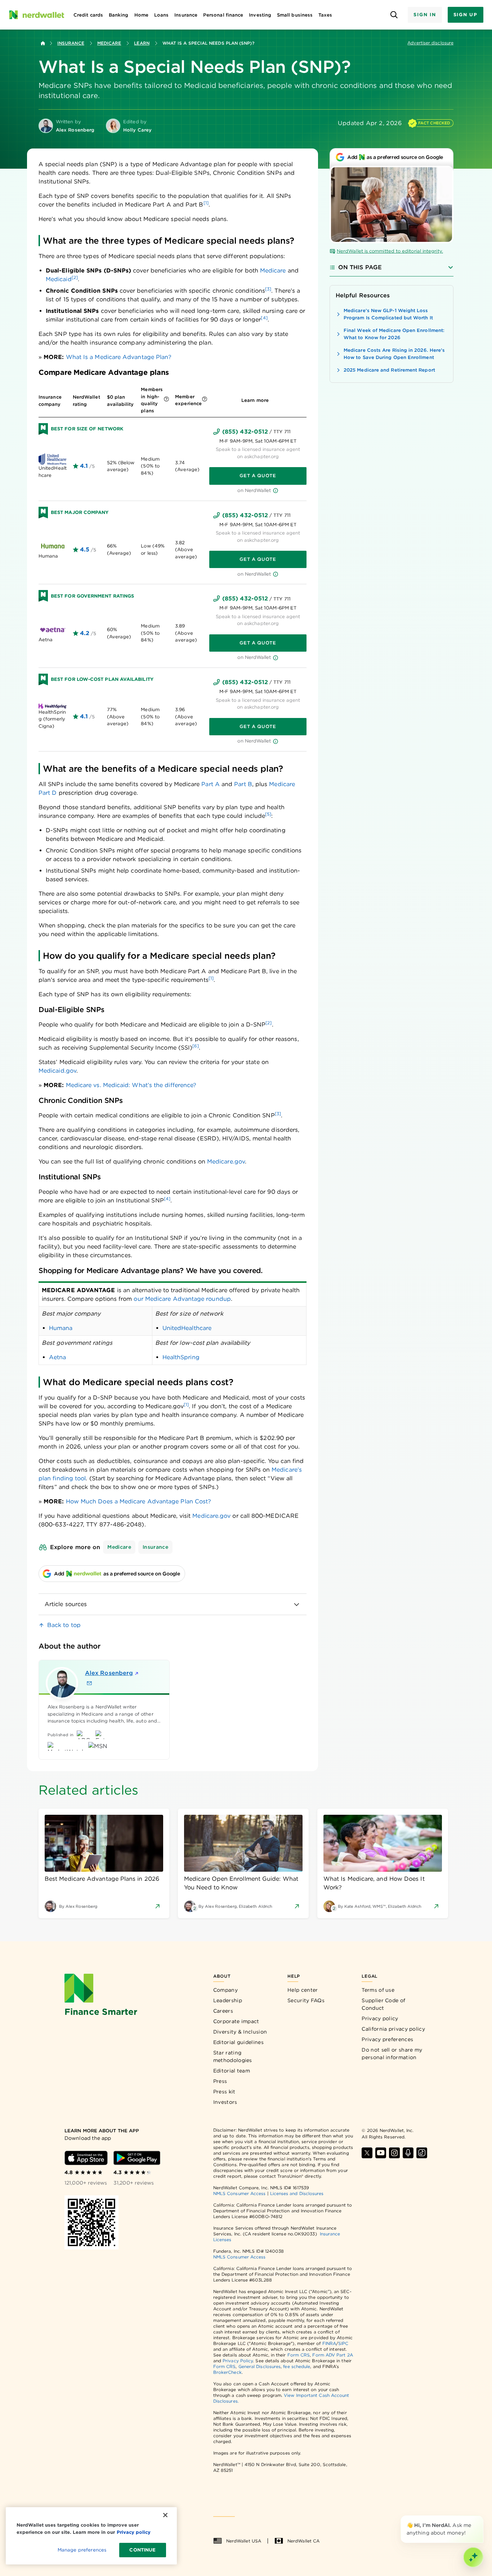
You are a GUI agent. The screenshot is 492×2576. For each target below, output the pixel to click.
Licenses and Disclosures (297, 2193)
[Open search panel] (394, 15)
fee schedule (297, 2366)
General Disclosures (260, 2366)
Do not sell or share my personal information (392, 2054)
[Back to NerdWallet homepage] (43, 43)
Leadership (228, 2000)
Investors (225, 2102)
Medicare (109, 43)
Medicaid (59, 279)
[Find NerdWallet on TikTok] (422, 2153)
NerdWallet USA (244, 2541)
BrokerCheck (227, 2372)
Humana (61, 1328)
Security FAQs (306, 2000)
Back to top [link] (64, 1625)
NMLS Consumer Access (240, 2193)
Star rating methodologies (233, 2056)
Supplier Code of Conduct (383, 2004)
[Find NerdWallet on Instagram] (394, 2153)
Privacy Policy (238, 2361)
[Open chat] (473, 2557)
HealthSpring (181, 1357)
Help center (303, 1990)
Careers (223, 2011)
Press (220, 2081)
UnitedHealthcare (187, 1328)
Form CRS (299, 2355)
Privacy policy (380, 2018)
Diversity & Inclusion (240, 2032)
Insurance (71, 43)
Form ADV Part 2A (332, 2355)
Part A (210, 784)
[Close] (482, 2517)
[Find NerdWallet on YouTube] (381, 2153)
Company (225, 1990)
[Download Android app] (137, 2158)
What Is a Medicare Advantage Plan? (119, 357)
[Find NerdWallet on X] (367, 2153)
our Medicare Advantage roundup (182, 1299)
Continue (142, 2550)
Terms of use (378, 1990)
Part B (243, 784)
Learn (142, 43)
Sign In (425, 15)
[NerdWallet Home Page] (36, 15)
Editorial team (232, 2071)
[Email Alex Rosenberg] (89, 1683)
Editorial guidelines (238, 2042)
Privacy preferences (387, 2039)
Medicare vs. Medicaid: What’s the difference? (131, 1085)
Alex (109, 1673)
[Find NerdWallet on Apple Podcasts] (408, 2153)
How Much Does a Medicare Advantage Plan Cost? (139, 1501)
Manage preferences (82, 2550)
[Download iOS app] (86, 2158)
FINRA (329, 2343)
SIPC (343, 2343)
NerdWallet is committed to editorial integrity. (390, 251)
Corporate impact (236, 2021)
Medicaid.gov (57, 1071)
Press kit (224, 2092)
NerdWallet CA (303, 2541)
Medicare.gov (226, 1161)
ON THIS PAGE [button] (360, 267)
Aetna (57, 1357)
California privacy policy (393, 2029)
